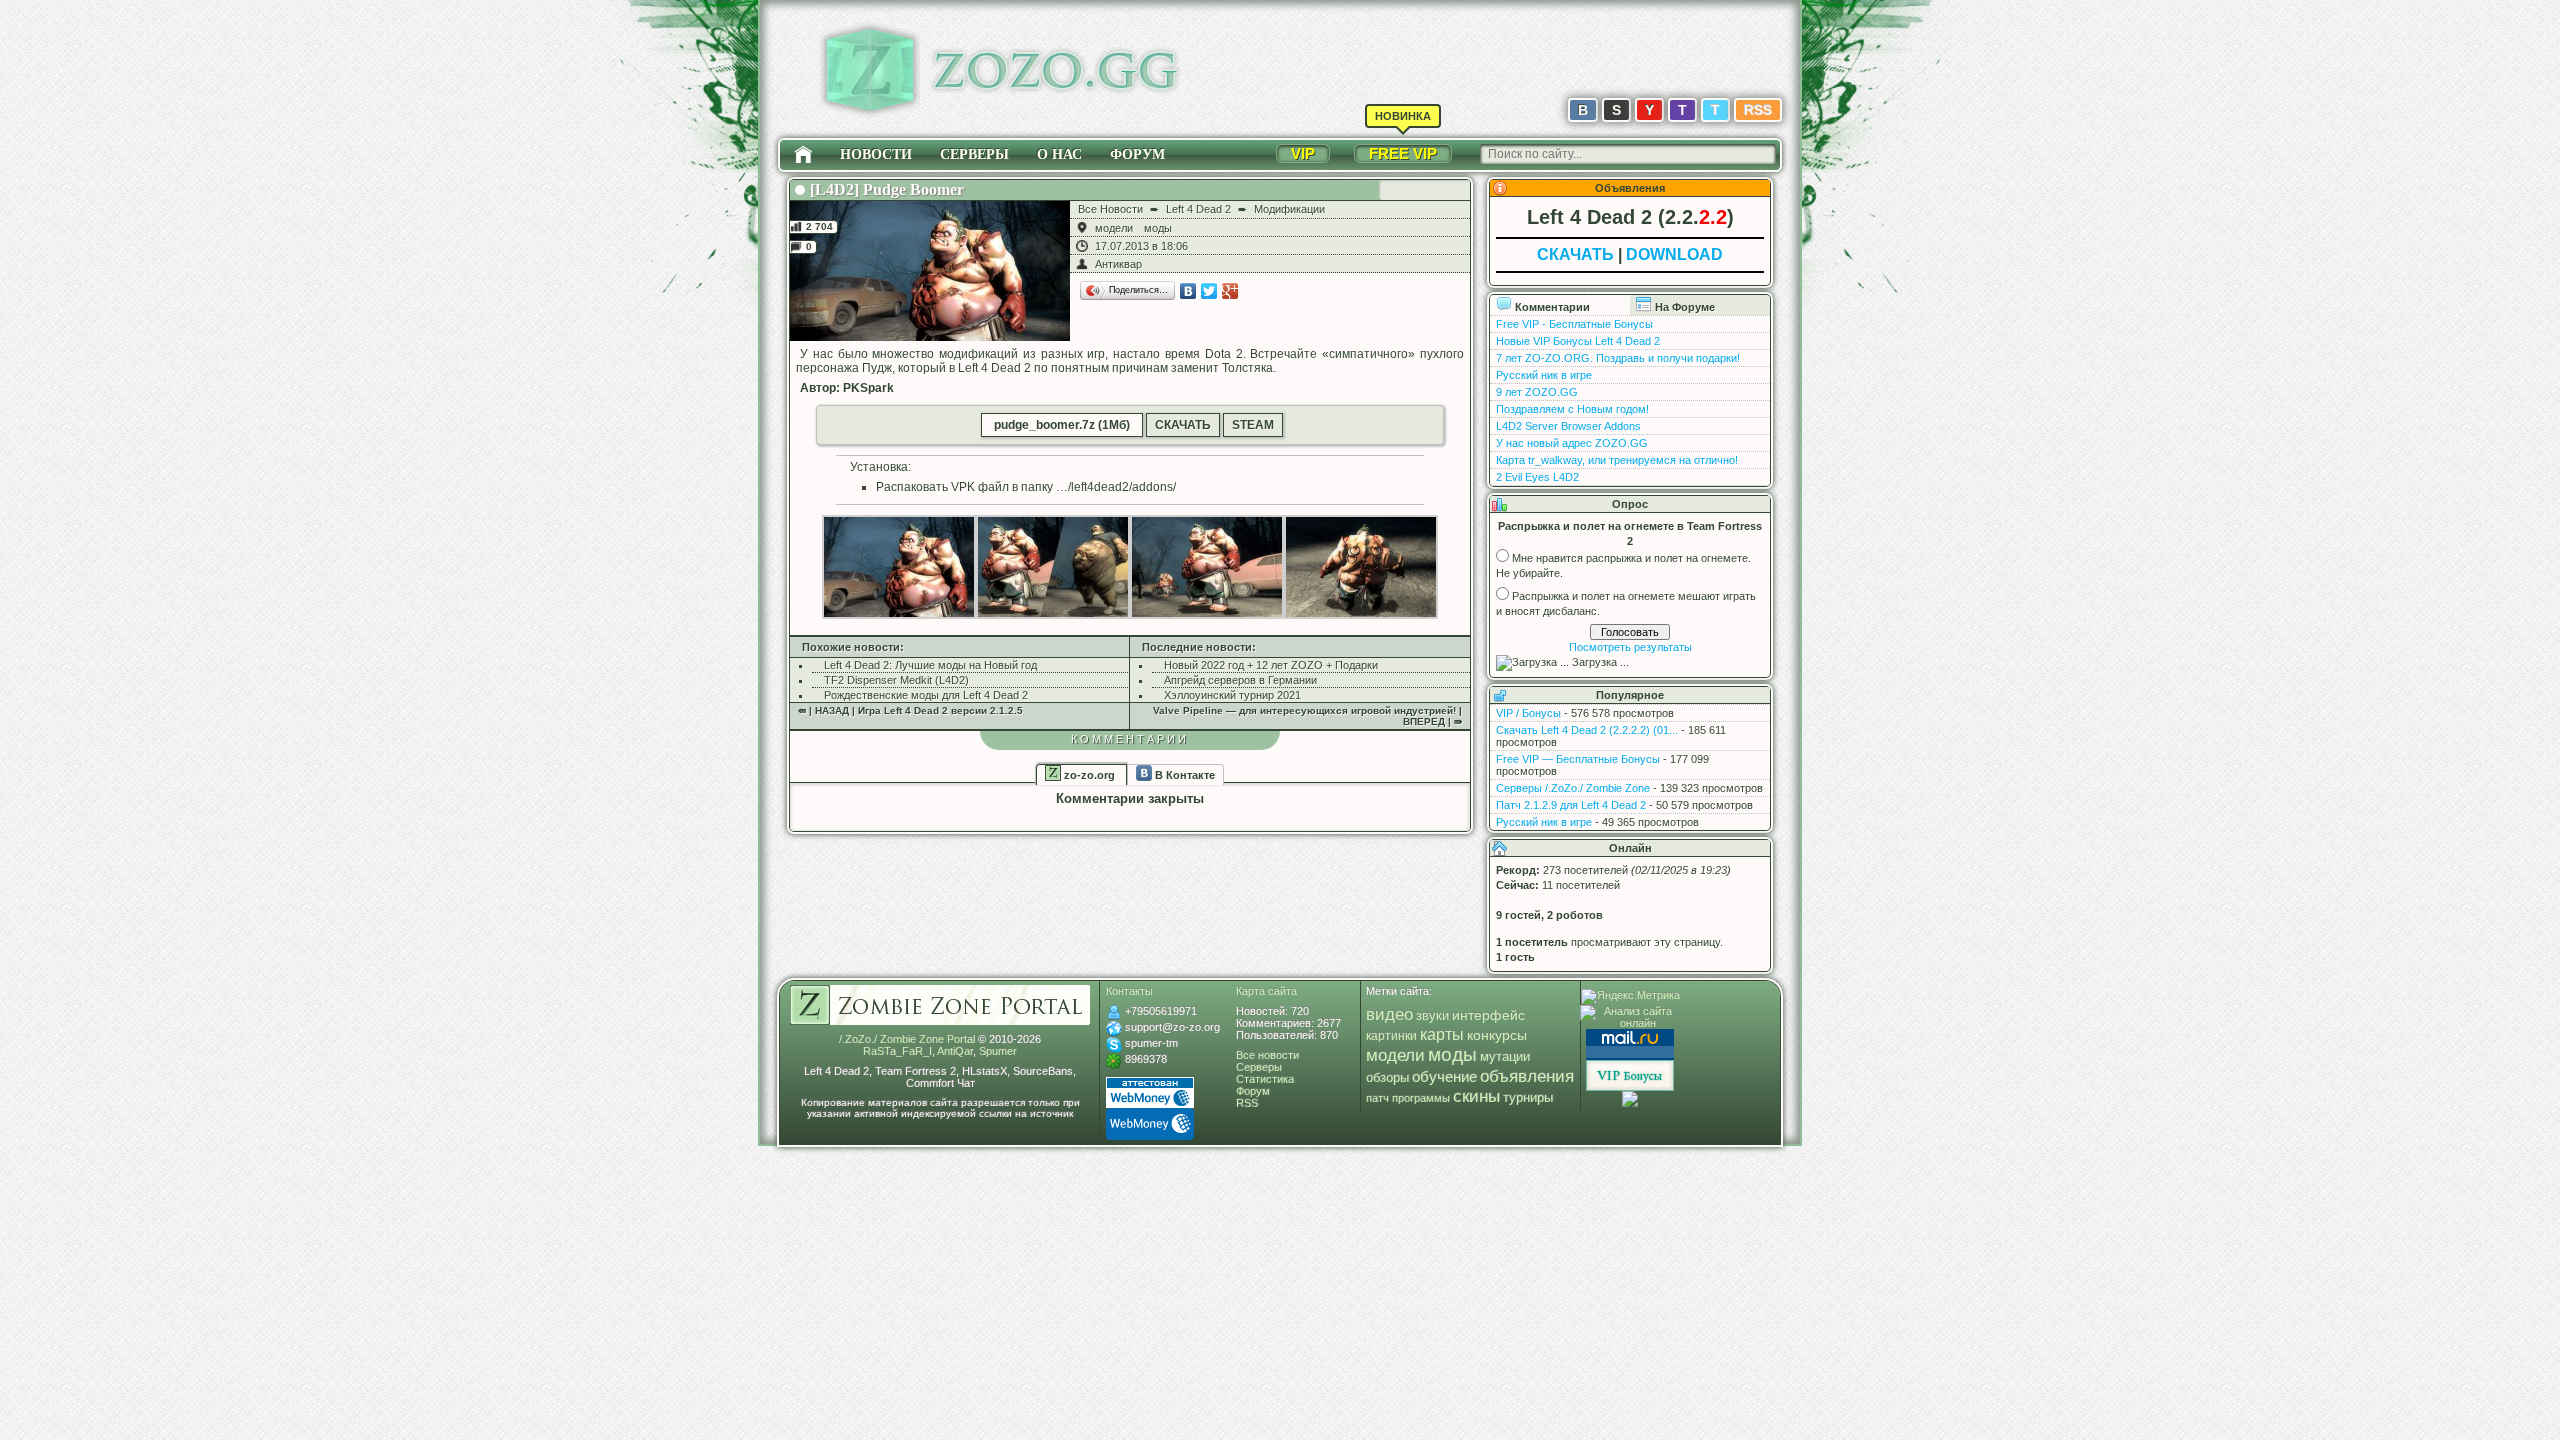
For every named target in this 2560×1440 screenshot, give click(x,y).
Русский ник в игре (1544, 375)
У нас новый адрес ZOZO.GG (1572, 443)
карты (1442, 1034)
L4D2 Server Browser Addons (1568, 426)
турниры (1528, 1097)
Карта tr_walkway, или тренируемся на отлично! (1617, 460)
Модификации (1289, 209)
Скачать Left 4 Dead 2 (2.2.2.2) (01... (1587, 730)
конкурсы (1497, 1035)
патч (1377, 1098)
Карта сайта (1266, 991)
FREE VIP (1403, 153)
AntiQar (955, 1051)
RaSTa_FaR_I (897, 1051)
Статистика (1265, 1079)
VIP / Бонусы (1528, 713)
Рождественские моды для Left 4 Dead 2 (926, 695)
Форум (1137, 154)
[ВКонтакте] (1188, 291)
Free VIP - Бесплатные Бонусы (1574, 324)
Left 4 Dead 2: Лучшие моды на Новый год (930, 665)
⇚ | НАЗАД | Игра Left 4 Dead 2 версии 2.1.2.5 (910, 710)
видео (1389, 1014)
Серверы (974, 154)
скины (1476, 1096)
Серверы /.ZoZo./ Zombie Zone (1573, 788)
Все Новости (1110, 209)
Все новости (1267, 1055)
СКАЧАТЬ (1183, 425)
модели (1114, 228)
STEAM (1253, 425)
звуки (1432, 1015)
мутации (1505, 1057)
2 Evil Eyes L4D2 (1537, 477)
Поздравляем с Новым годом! (1572, 409)
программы (1421, 1098)
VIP (1303, 153)
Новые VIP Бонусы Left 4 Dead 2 (1578, 341)
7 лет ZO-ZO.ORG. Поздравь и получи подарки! (1618, 358)
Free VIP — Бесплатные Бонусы (1578, 759)
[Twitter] (1209, 291)
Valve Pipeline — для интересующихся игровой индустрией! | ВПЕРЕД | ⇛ (1307, 716)
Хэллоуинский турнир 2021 (1232, 695)
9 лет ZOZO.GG (1537, 392)
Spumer (998, 1051)
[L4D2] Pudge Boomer (887, 189)
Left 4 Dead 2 (1198, 209)
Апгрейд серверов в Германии (1240, 680)
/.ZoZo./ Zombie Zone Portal (907, 1039)
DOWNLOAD (1674, 254)
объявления (1527, 1076)
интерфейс (1488, 1015)
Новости (876, 154)
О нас (1059, 154)
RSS (1758, 110)
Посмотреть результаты (1630, 647)
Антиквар (1118, 264)
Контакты (1129, 991)
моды (1158, 228)
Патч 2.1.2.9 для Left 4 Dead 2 (1571, 805)
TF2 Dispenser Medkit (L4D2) (896, 680)
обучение (1444, 1076)
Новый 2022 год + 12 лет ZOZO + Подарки (1271, 665)
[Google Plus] (1230, 291)
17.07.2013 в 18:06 (1141, 246)
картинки (1391, 1036)
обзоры (1387, 1078)
